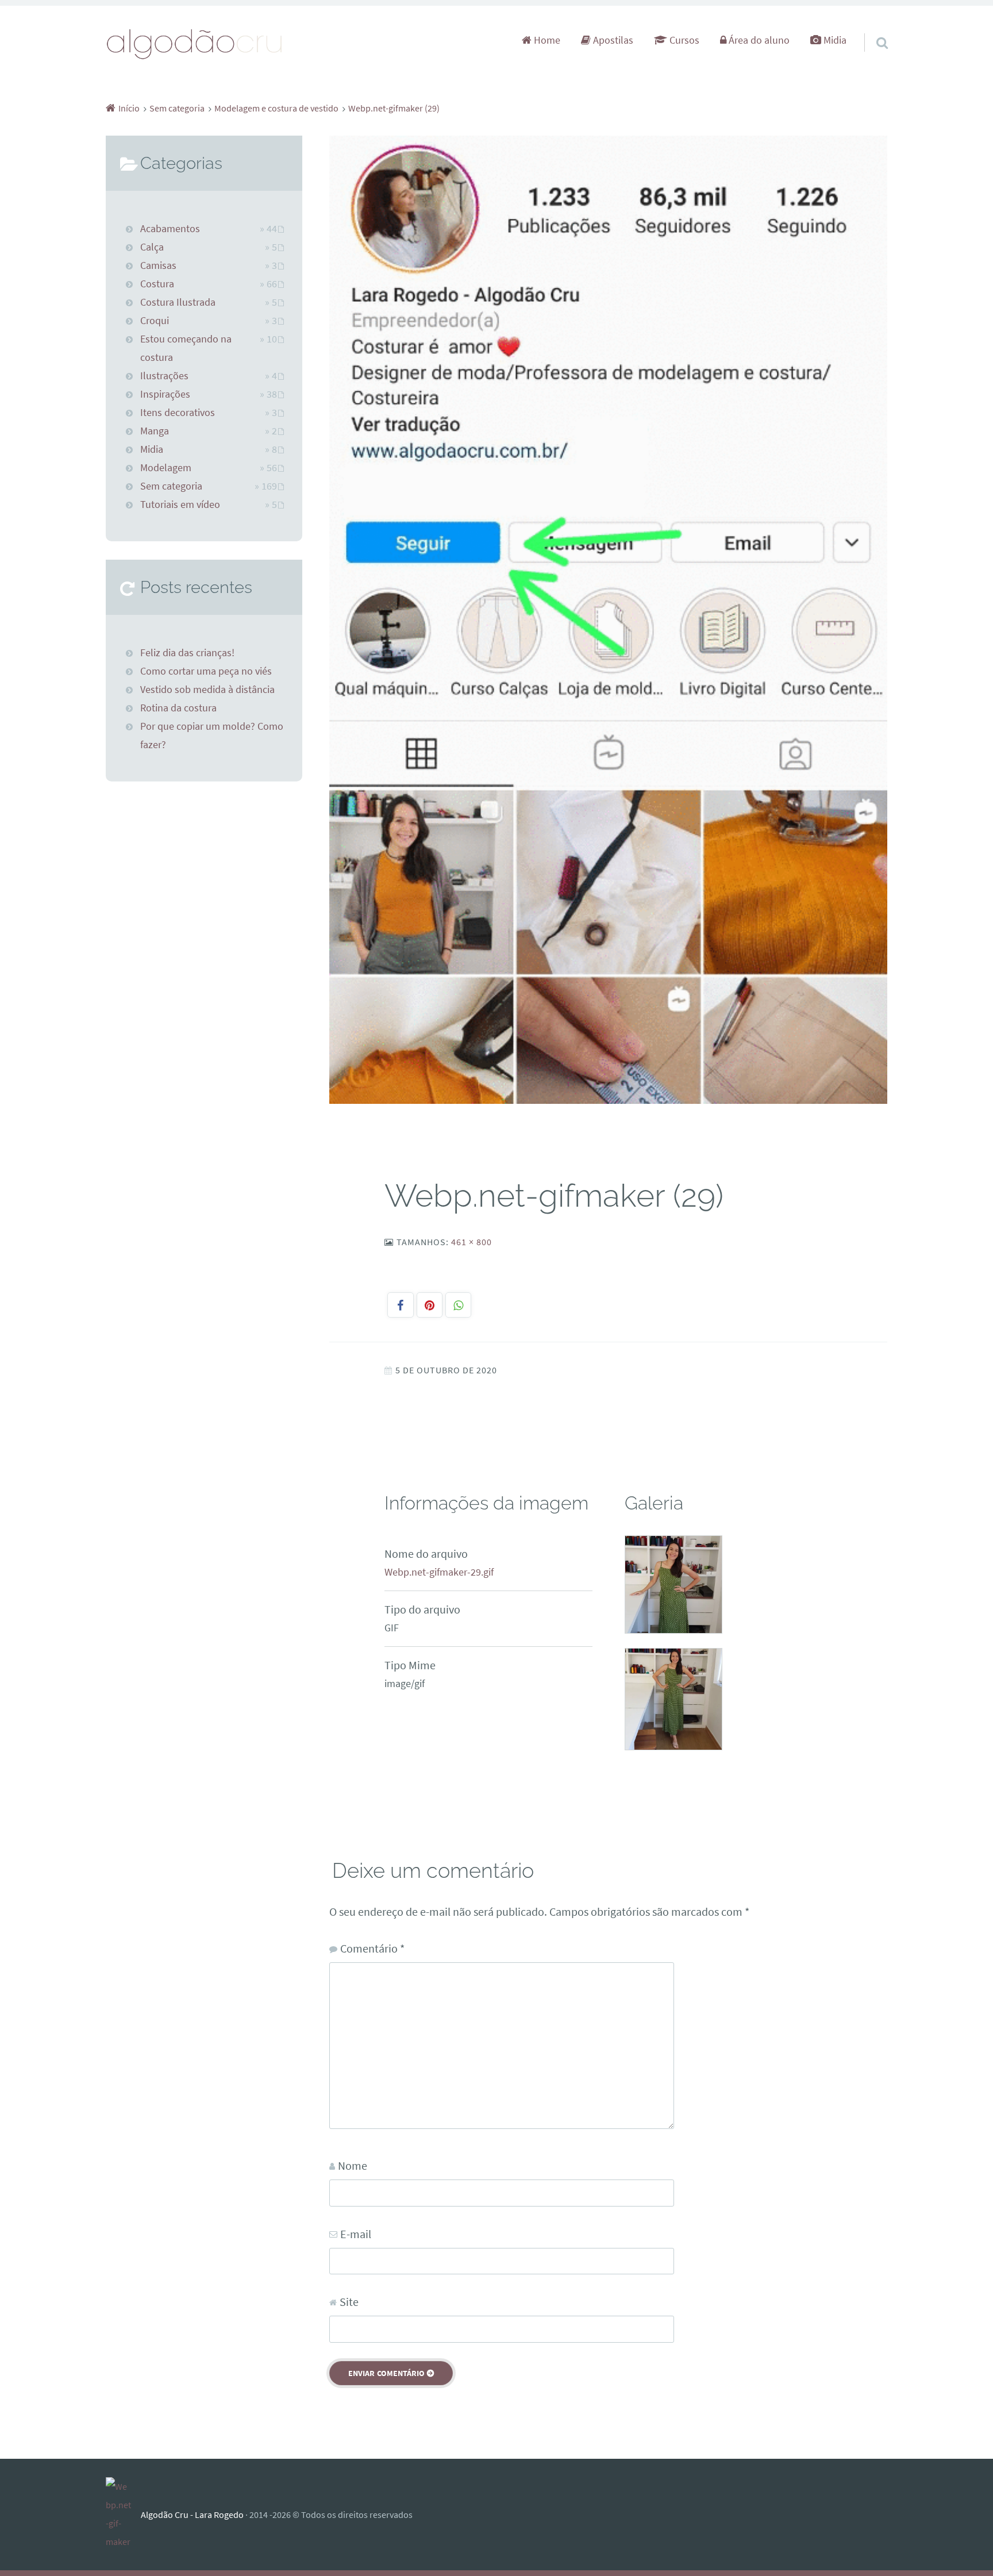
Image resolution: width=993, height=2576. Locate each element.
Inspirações (165, 394)
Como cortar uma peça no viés (206, 671)
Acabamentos (170, 229)
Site (349, 2302)
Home (546, 40)
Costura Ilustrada (178, 302)
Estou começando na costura (186, 348)
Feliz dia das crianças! (187, 653)
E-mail (356, 2234)
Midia (834, 40)
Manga (155, 431)
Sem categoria (171, 486)
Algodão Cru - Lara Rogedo (192, 2515)
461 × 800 (472, 1242)
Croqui (155, 321)
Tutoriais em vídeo (180, 505)
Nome (353, 2165)
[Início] (123, 2515)
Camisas (158, 265)
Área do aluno (758, 40)
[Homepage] (195, 43)
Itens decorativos (178, 413)
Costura (157, 284)
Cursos (683, 40)
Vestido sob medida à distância (207, 690)
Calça (152, 247)
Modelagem (166, 468)
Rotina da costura (178, 708)
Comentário (372, 1948)
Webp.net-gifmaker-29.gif (439, 1572)
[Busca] (872, 28)
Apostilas (612, 40)
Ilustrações (164, 376)
